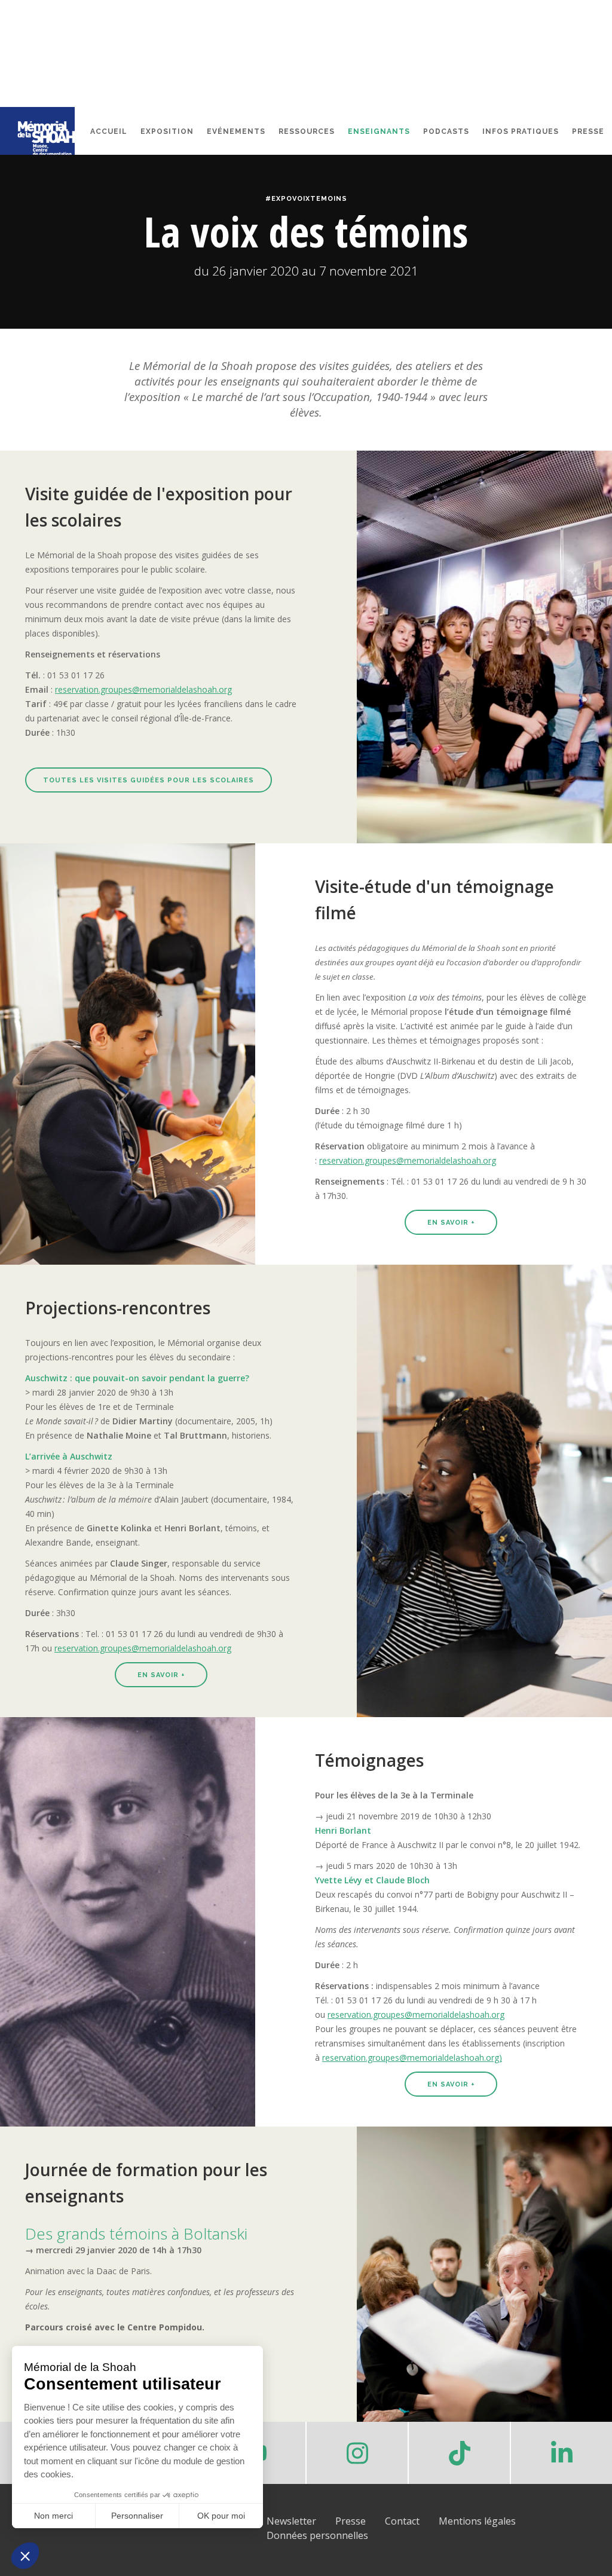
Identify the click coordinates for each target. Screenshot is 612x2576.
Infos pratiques (521, 131)
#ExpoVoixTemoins (306, 199)
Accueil (109, 131)
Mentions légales (477, 2521)
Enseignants (379, 131)
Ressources (307, 131)
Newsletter (291, 2521)
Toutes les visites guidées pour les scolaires (149, 780)
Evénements (236, 131)
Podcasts (446, 131)
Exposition (167, 131)
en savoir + (451, 1223)
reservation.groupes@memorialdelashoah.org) (412, 2058)
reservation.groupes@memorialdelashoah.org (143, 689)
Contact (402, 2521)
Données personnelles (317, 2535)
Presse (588, 131)
